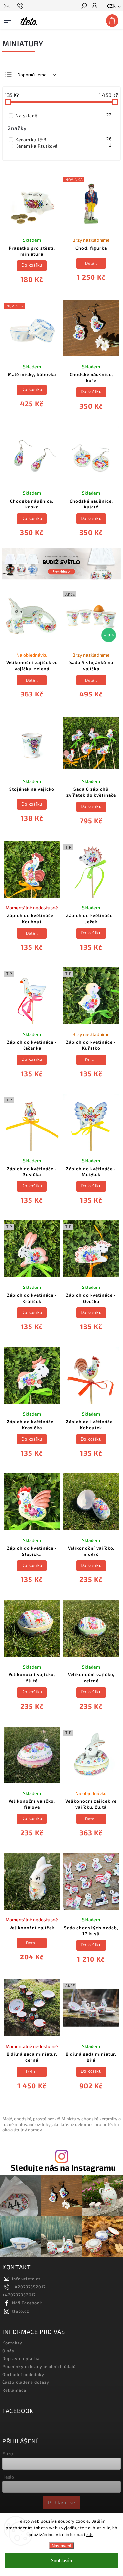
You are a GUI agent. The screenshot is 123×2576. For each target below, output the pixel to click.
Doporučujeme (32, 75)
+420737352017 (29, 2287)
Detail (91, 263)
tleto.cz (20, 2311)
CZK (112, 6)
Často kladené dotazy (26, 2382)
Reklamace (14, 2390)
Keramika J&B (63, 139)
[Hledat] (84, 6)
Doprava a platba (21, 2358)
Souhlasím (61, 2561)
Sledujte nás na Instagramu (63, 2168)
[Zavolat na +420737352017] (21, 6)
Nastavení (61, 2546)
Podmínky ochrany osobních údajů (39, 2366)
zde (90, 2534)
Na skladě (63, 115)
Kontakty (12, 2343)
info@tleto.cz (26, 2279)
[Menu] (8, 19)
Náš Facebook (27, 2303)
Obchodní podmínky (23, 2374)
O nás (8, 2351)
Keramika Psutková (63, 146)
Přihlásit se (62, 2502)
